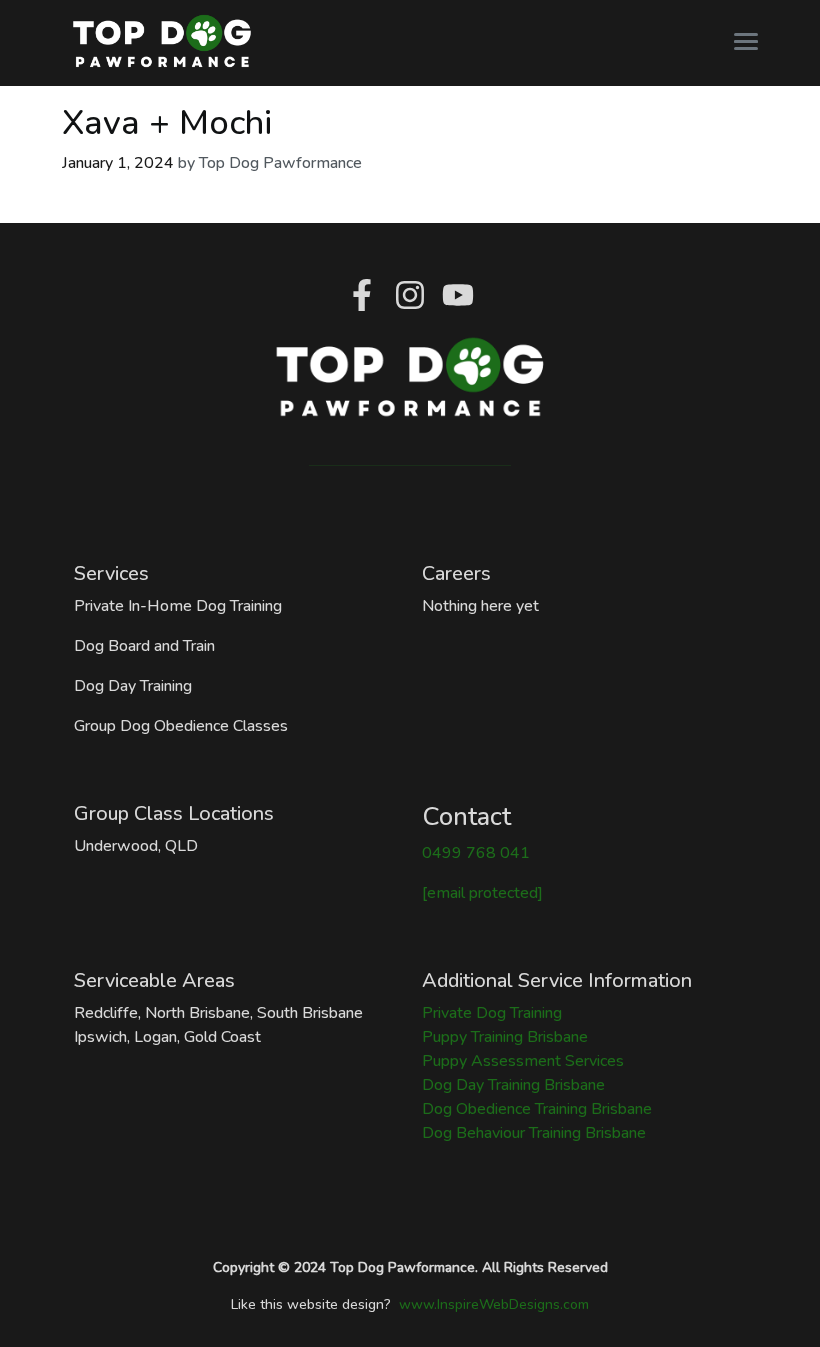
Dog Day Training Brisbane (513, 1085)
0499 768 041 (476, 853)
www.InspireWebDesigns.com (494, 1304)
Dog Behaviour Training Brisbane (534, 1133)
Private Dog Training (492, 1013)
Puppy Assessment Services (523, 1061)
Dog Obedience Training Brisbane (537, 1109)
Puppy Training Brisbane (505, 1037)
